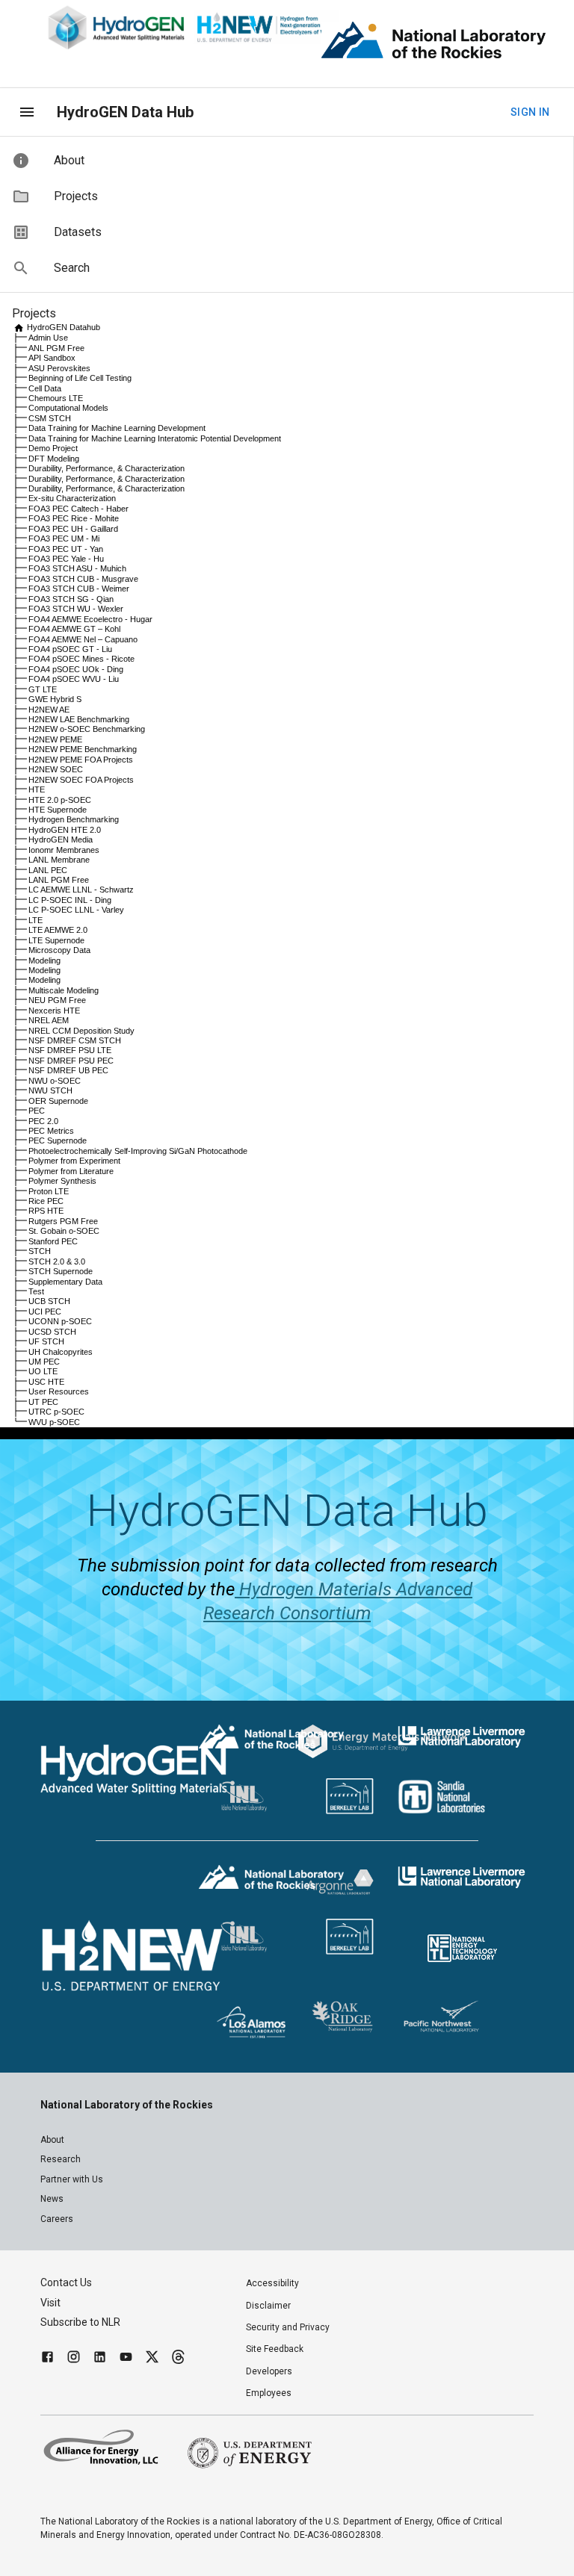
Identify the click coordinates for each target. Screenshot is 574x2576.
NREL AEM (49, 1020)
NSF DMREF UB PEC (68, 1070)
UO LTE (43, 1371)
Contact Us (66, 2282)
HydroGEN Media (61, 839)
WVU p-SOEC (54, 1422)
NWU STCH (50, 1090)
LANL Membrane (59, 860)
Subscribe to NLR (80, 2322)
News (52, 2199)
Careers (57, 2219)
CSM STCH (50, 418)
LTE (36, 920)
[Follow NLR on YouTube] (126, 2359)
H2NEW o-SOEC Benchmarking (87, 729)
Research (61, 2159)
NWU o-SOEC (55, 1081)
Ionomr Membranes (64, 850)
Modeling (44, 960)
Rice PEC (46, 1201)
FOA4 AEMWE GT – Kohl (74, 629)
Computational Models (68, 408)
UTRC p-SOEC (56, 1412)
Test (36, 1291)
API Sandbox (52, 358)
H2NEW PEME (55, 739)
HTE (37, 789)
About (52, 2140)
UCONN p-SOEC (60, 1321)
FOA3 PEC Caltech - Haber (78, 509)
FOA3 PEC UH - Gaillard (73, 529)
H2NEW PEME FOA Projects (81, 760)
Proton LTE (49, 1191)
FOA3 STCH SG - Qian (71, 599)
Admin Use (48, 338)
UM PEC (44, 1362)
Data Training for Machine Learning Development (117, 428)
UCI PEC (45, 1312)
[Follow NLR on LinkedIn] (100, 2359)
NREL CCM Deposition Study (81, 1031)
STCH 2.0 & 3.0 (57, 1261)
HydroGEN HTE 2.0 (65, 830)
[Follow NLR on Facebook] (47, 2359)
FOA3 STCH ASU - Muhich (77, 568)
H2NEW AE (49, 710)
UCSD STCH (52, 1332)
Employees (269, 2393)
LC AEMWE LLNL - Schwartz (81, 890)
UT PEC (43, 1402)
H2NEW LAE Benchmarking (79, 719)
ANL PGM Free (56, 348)
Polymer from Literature (71, 1171)
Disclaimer (268, 2306)
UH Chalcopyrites (61, 1352)
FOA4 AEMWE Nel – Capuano (83, 639)
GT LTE (43, 689)
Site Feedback (275, 2349)
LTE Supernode (56, 940)
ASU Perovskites (59, 368)
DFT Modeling (54, 459)
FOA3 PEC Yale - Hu (66, 559)
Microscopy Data (59, 950)
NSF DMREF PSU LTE (70, 1050)
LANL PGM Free (59, 880)
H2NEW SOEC (56, 769)
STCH (40, 1251)
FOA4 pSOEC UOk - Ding (76, 669)
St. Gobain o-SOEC (64, 1231)
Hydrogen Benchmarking (74, 819)
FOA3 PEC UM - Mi (64, 539)
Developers (269, 2371)
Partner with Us (72, 2179)
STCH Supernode (61, 1271)
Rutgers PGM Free (63, 1221)
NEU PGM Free (57, 1000)
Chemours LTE (56, 398)
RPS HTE (46, 1211)
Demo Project (53, 448)
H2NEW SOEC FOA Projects (81, 780)
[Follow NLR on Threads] (178, 2359)
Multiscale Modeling (64, 990)
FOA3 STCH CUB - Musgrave (83, 579)
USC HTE (46, 1382)
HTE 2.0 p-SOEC (60, 800)
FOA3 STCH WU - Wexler (76, 609)
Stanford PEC (53, 1241)
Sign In (530, 112)
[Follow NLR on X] (152, 2359)
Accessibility (272, 2283)
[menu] (27, 112)
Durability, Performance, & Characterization (107, 468)
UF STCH (46, 1341)
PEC (37, 1111)
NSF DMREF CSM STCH (75, 1040)
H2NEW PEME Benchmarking (83, 749)
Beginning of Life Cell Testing (80, 378)
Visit (50, 2303)
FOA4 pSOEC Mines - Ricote (81, 659)
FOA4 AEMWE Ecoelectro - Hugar (90, 619)
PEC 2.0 (43, 1121)
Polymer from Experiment (74, 1161)
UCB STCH (49, 1301)
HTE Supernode (58, 810)
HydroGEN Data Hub (125, 112)
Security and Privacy (288, 2327)
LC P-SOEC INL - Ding (70, 900)
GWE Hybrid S (55, 699)
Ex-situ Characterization (72, 498)
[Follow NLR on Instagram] (74, 2359)
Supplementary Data (65, 1282)
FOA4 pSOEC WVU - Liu (74, 679)
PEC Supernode (58, 1140)
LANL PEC (48, 870)
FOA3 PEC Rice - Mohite (74, 518)
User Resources (59, 1391)
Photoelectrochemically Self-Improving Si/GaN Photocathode (138, 1151)
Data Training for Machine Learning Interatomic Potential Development (155, 438)
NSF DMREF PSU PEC (71, 1061)
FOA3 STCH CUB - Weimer (79, 589)
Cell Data (45, 388)
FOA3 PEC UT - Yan (66, 549)
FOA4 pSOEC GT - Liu (70, 649)
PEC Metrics (51, 1131)
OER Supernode (58, 1101)
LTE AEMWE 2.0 (58, 930)
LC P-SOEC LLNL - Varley (76, 910)
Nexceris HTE (54, 1011)
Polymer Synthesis (62, 1181)
